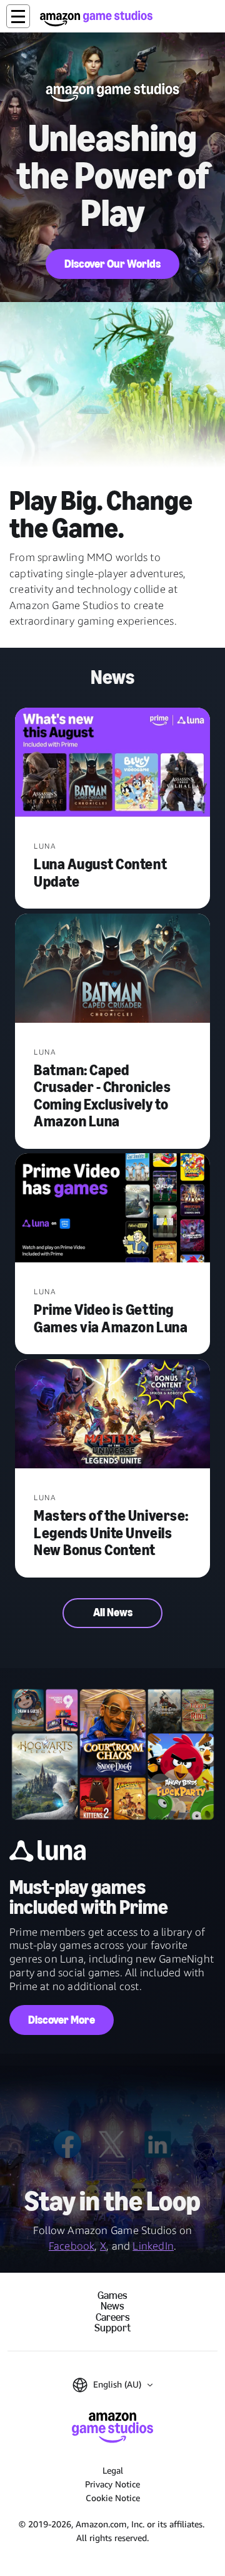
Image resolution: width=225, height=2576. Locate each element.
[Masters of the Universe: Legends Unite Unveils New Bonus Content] (112, 1415)
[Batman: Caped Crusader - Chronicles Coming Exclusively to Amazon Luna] (112, 969)
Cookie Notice (113, 2498)
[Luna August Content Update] (112, 764)
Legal (113, 2470)
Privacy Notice (112, 2484)
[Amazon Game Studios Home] (96, 18)
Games (112, 2295)
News (112, 2306)
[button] (18, 16)
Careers (113, 2317)
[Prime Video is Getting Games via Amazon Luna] (112, 1209)
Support (112, 2328)
